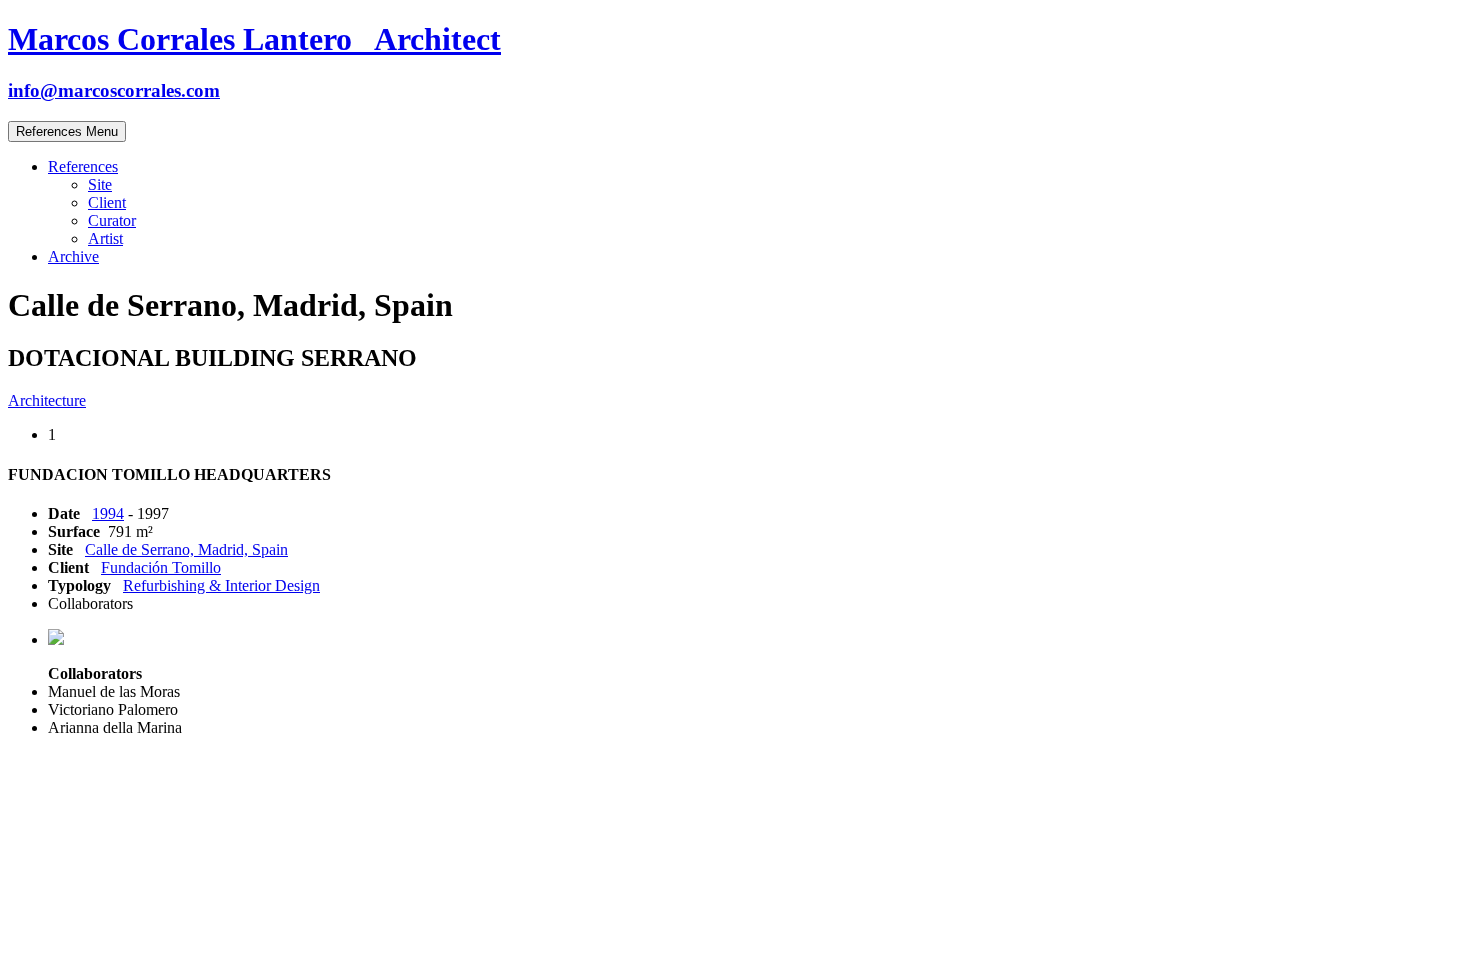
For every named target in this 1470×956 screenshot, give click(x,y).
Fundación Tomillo (161, 567)
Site (100, 184)
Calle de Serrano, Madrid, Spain (186, 549)
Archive (73, 256)
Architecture (47, 400)
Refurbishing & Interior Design (221, 585)
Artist (105, 238)
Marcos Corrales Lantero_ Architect (254, 39)
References (83, 166)
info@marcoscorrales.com (114, 90)
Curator (112, 220)
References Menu (67, 131)
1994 (108, 513)
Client (107, 202)
